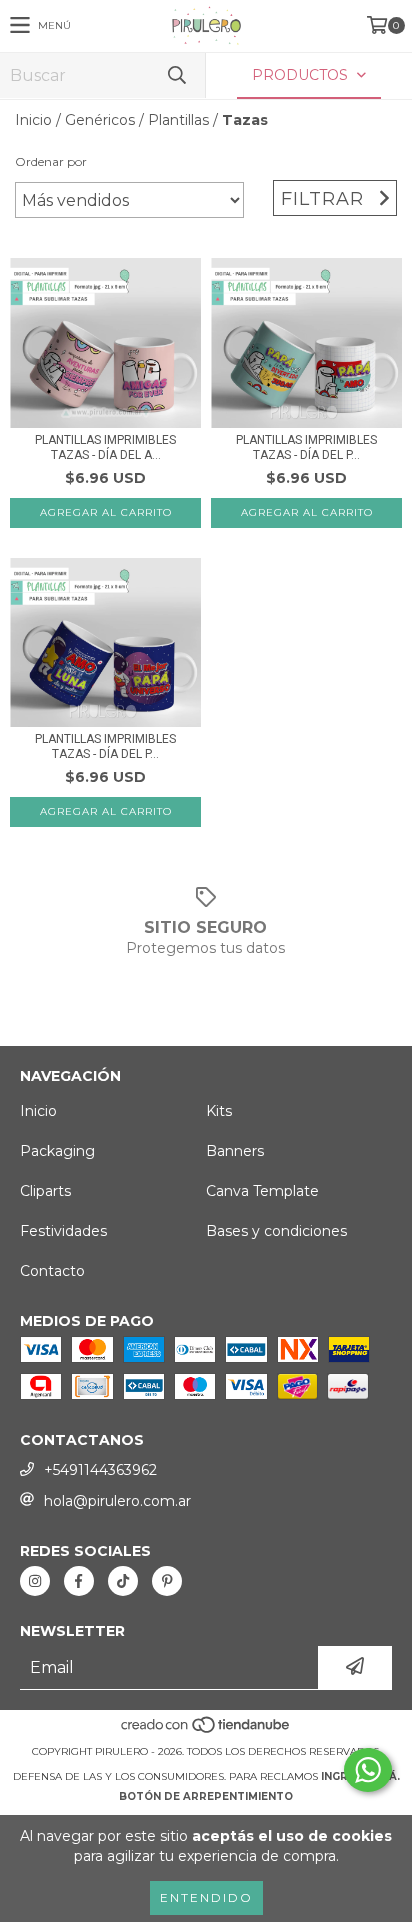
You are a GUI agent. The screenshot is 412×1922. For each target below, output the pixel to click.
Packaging (57, 1151)
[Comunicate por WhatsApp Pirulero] (368, 1770)
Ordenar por (51, 161)
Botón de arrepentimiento (206, 1796)
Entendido (206, 1897)
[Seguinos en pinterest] (167, 1581)
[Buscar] (176, 75)
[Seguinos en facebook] (79, 1581)
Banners (235, 1151)
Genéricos (100, 120)
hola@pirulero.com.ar (117, 1501)
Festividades (63, 1231)
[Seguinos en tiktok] (123, 1581)
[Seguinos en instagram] (35, 1581)
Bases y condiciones (276, 1231)
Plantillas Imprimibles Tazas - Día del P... (306, 447)
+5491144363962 (100, 1470)
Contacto (52, 1271)
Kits (219, 1111)
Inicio (33, 120)
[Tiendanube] (206, 1731)
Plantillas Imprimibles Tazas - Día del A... (105, 447)
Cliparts (45, 1191)
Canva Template (262, 1191)
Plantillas (178, 120)
